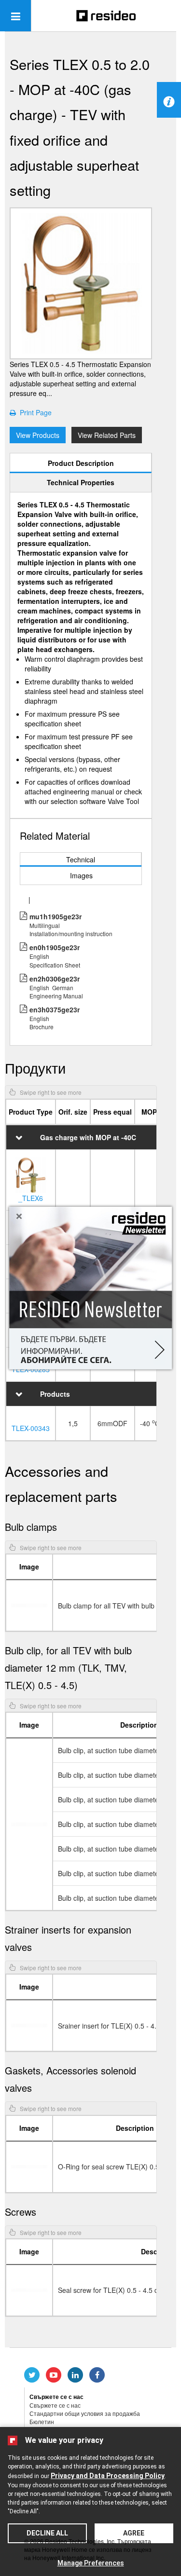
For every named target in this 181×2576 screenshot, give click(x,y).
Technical (81, 859)
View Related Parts (107, 435)
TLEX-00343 (31, 1428)
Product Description (81, 463)
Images (81, 875)
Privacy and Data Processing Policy (108, 2476)
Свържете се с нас (55, 2405)
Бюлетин (42, 2421)
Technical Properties (81, 482)
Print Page (34, 412)
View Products (38, 435)
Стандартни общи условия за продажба (85, 2413)
